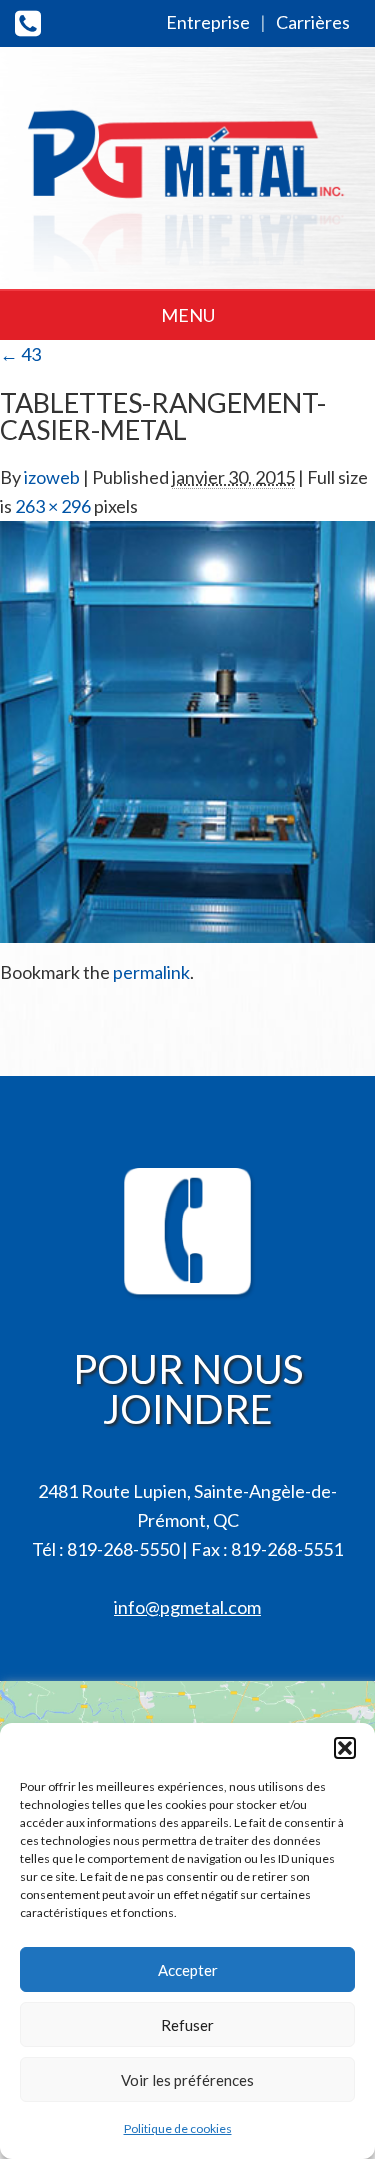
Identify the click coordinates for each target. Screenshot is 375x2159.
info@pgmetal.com (187, 1607)
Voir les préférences (187, 2080)
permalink (151, 972)
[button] (345, 1748)
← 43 (20, 354)
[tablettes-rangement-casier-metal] (187, 729)
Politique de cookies (178, 2128)
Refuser (187, 2025)
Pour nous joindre (188, 1389)
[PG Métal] (187, 172)
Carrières (313, 22)
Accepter (188, 1970)
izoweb (52, 477)
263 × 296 (53, 506)
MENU (188, 315)
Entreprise (208, 22)
